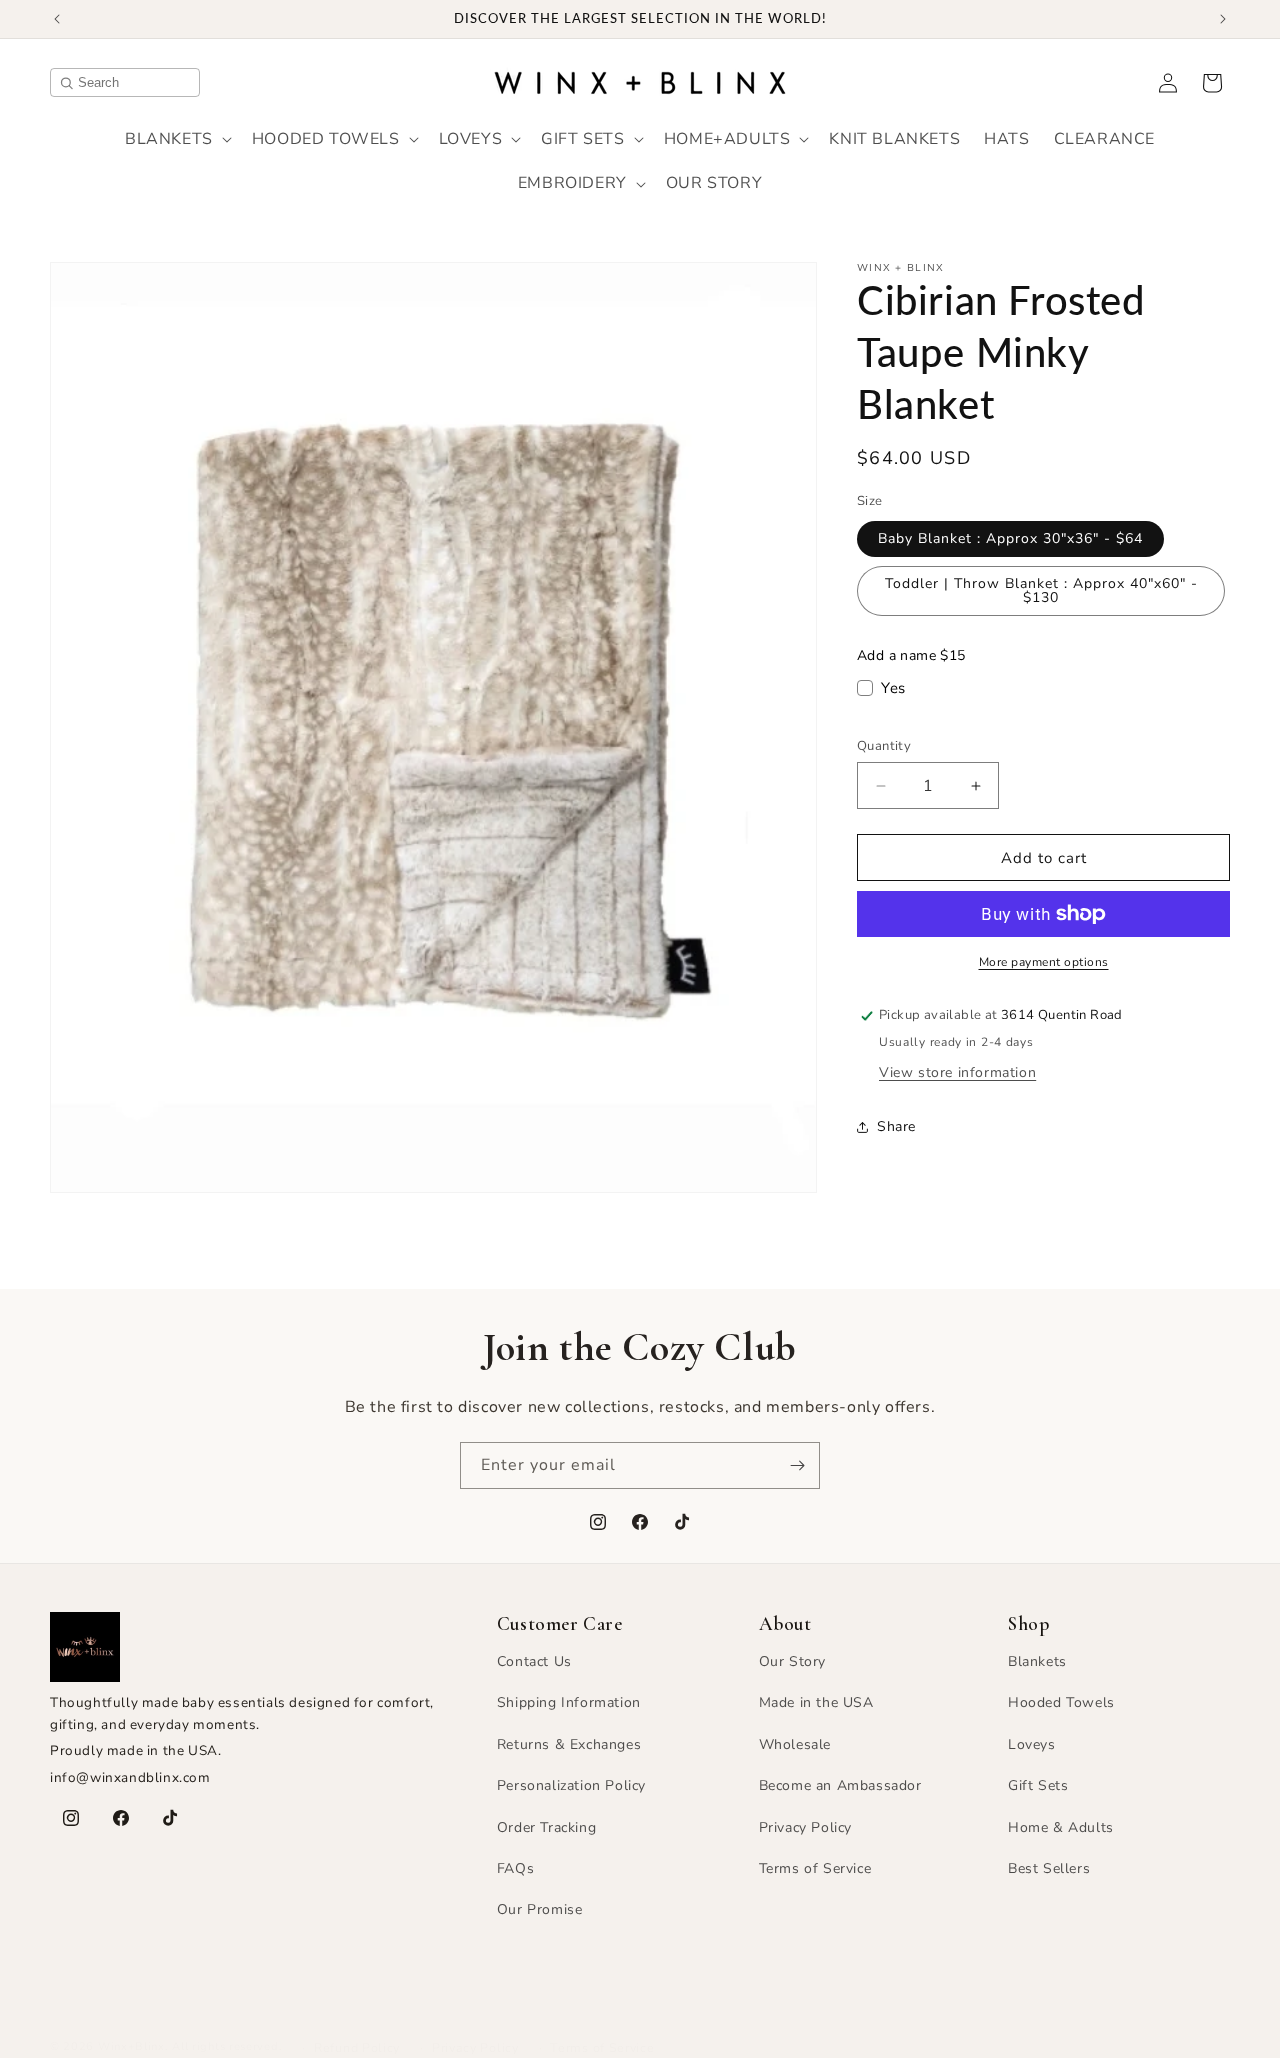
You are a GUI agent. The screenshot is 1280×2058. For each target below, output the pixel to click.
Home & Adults (1061, 1827)
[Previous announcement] (57, 19)
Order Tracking (546, 1827)
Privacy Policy (805, 1827)
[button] (176, 139)
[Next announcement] (1223, 19)
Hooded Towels (1061, 1702)
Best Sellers (1049, 1868)
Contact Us (534, 1661)
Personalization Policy (571, 1785)
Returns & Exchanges (569, 1744)
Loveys (1032, 1744)
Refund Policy (357, 2047)
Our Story (792, 1661)
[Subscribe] (797, 1465)
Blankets (1037, 1661)
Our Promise (540, 1909)
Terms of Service (815, 1868)
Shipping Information (569, 1702)
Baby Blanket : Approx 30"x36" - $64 (1010, 538)
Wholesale (795, 1744)
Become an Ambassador (840, 1785)
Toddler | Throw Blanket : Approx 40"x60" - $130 (1041, 590)
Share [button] (896, 1126)
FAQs (515, 1868)
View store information (957, 1072)
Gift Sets (1038, 1785)
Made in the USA (816, 1702)
